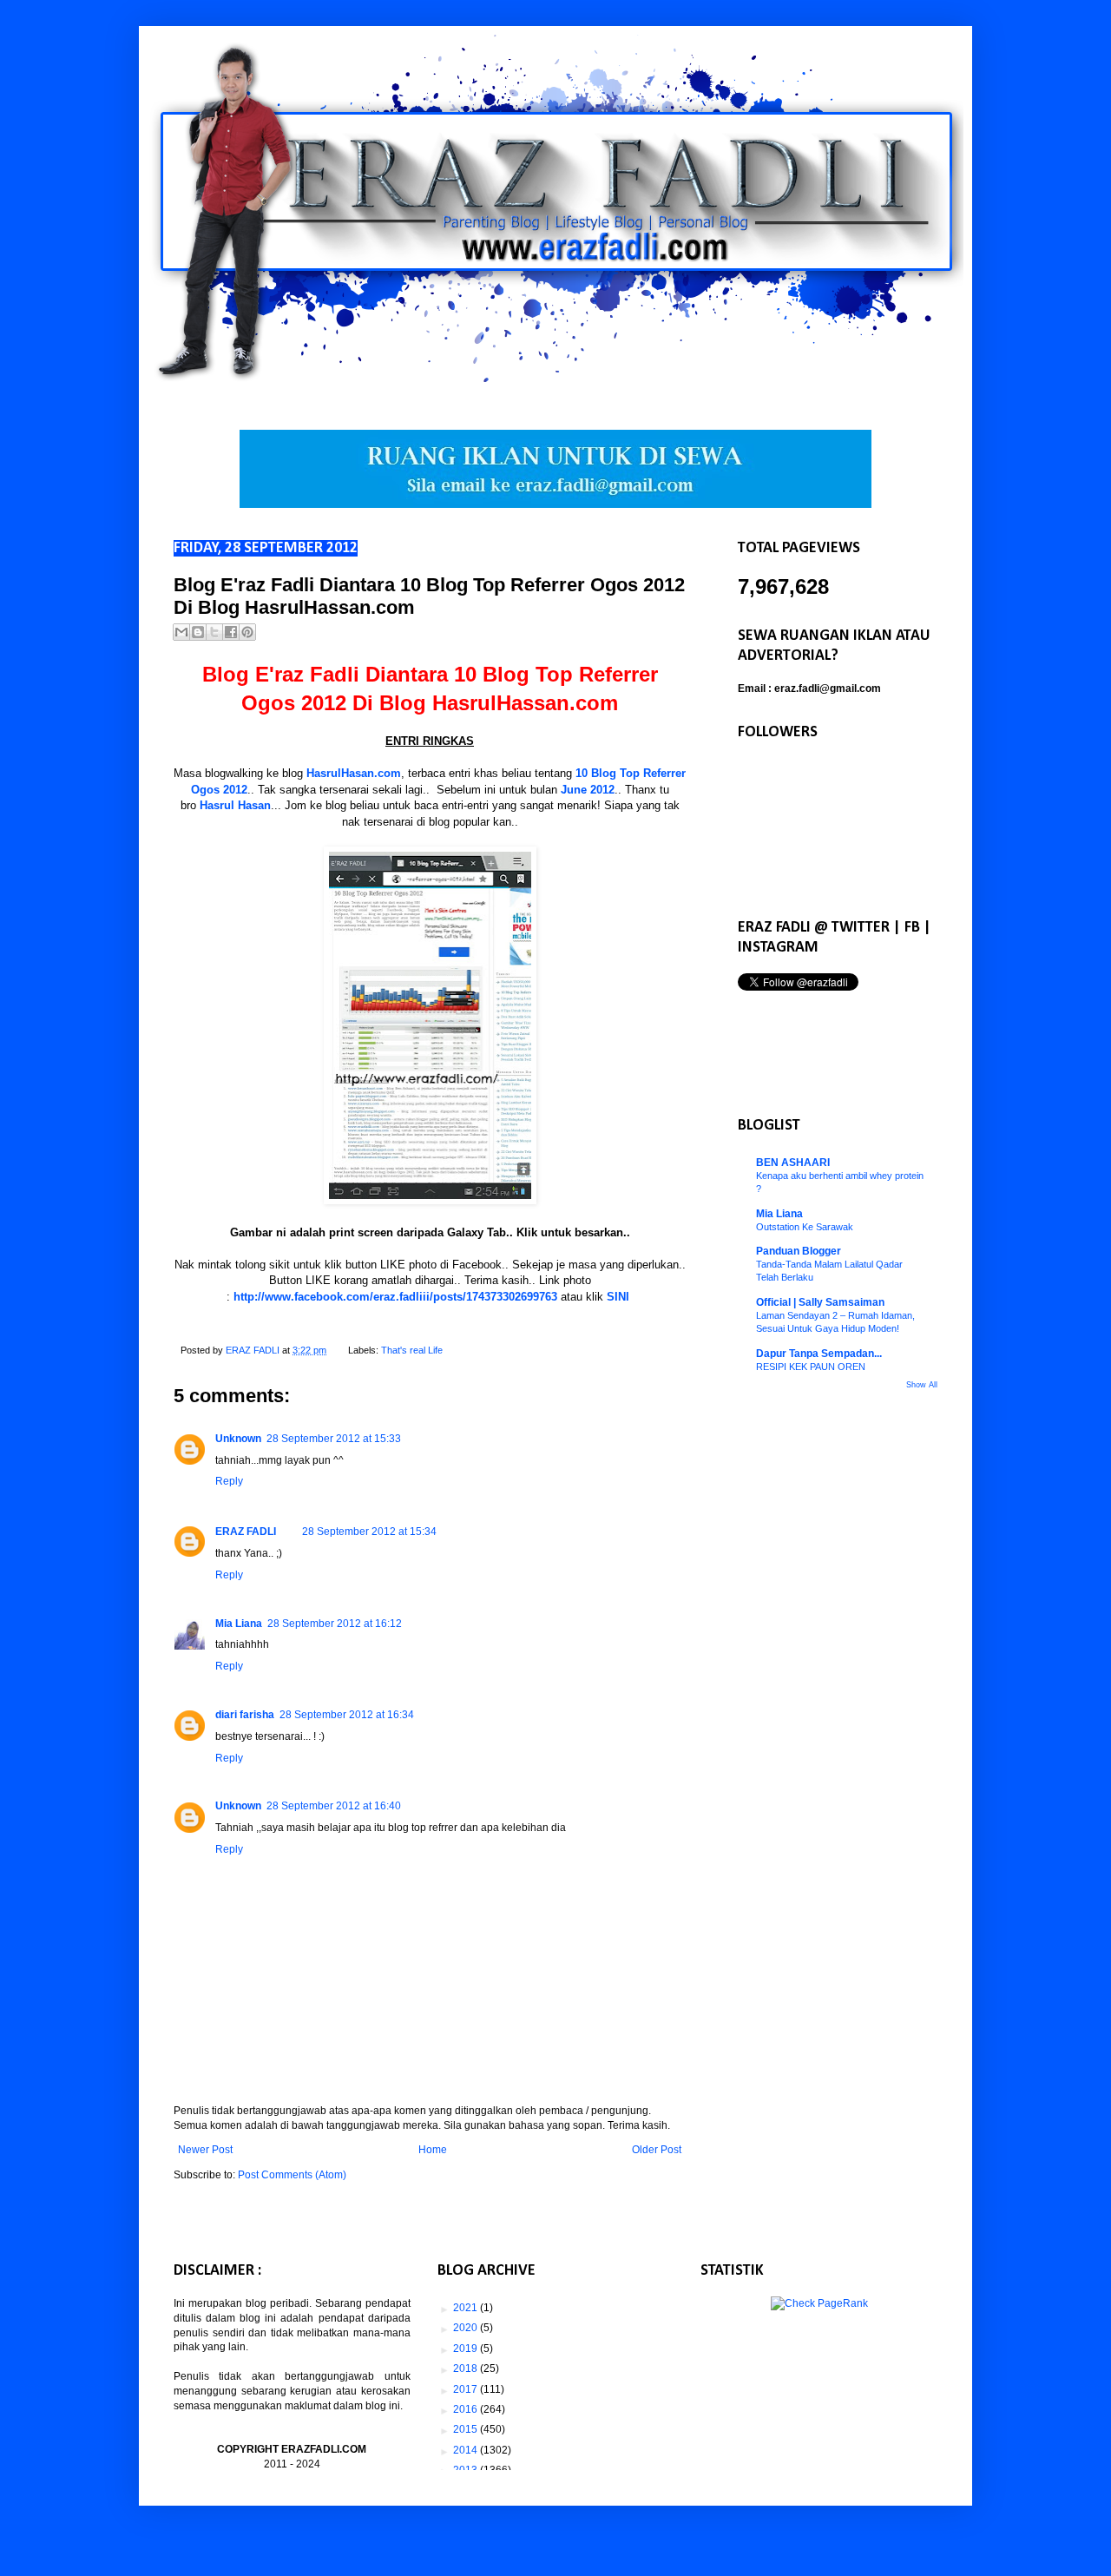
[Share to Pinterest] (247, 632)
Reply (229, 1481)
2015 (467, 2429)
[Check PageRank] (819, 2303)
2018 (467, 2368)
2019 (467, 2349)
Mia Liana (239, 1624)
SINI (618, 1297)
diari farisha (245, 1715)
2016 (467, 2409)
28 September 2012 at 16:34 (347, 1715)
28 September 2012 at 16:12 (335, 1624)
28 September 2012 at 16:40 (334, 1806)
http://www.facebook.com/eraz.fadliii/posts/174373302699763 (395, 1297)
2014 (467, 2450)
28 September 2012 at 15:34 (369, 1532)
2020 (467, 2328)
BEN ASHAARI (793, 1163)
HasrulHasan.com (354, 773)
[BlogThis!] (198, 632)
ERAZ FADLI (246, 1532)
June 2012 (588, 790)
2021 (467, 2308)
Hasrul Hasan (235, 805)
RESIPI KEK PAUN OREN (811, 1367)
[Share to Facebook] (231, 632)
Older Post (657, 2150)
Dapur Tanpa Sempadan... (819, 1354)
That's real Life (412, 1350)
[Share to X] (214, 632)
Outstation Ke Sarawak (805, 1227)
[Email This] (181, 632)
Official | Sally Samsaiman (820, 1302)
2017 (467, 2389)
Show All (922, 1385)
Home (433, 2150)
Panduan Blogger (799, 1251)
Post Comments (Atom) (292, 2175)
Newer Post (205, 2150)
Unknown (238, 1439)
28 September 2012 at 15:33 (334, 1439)
